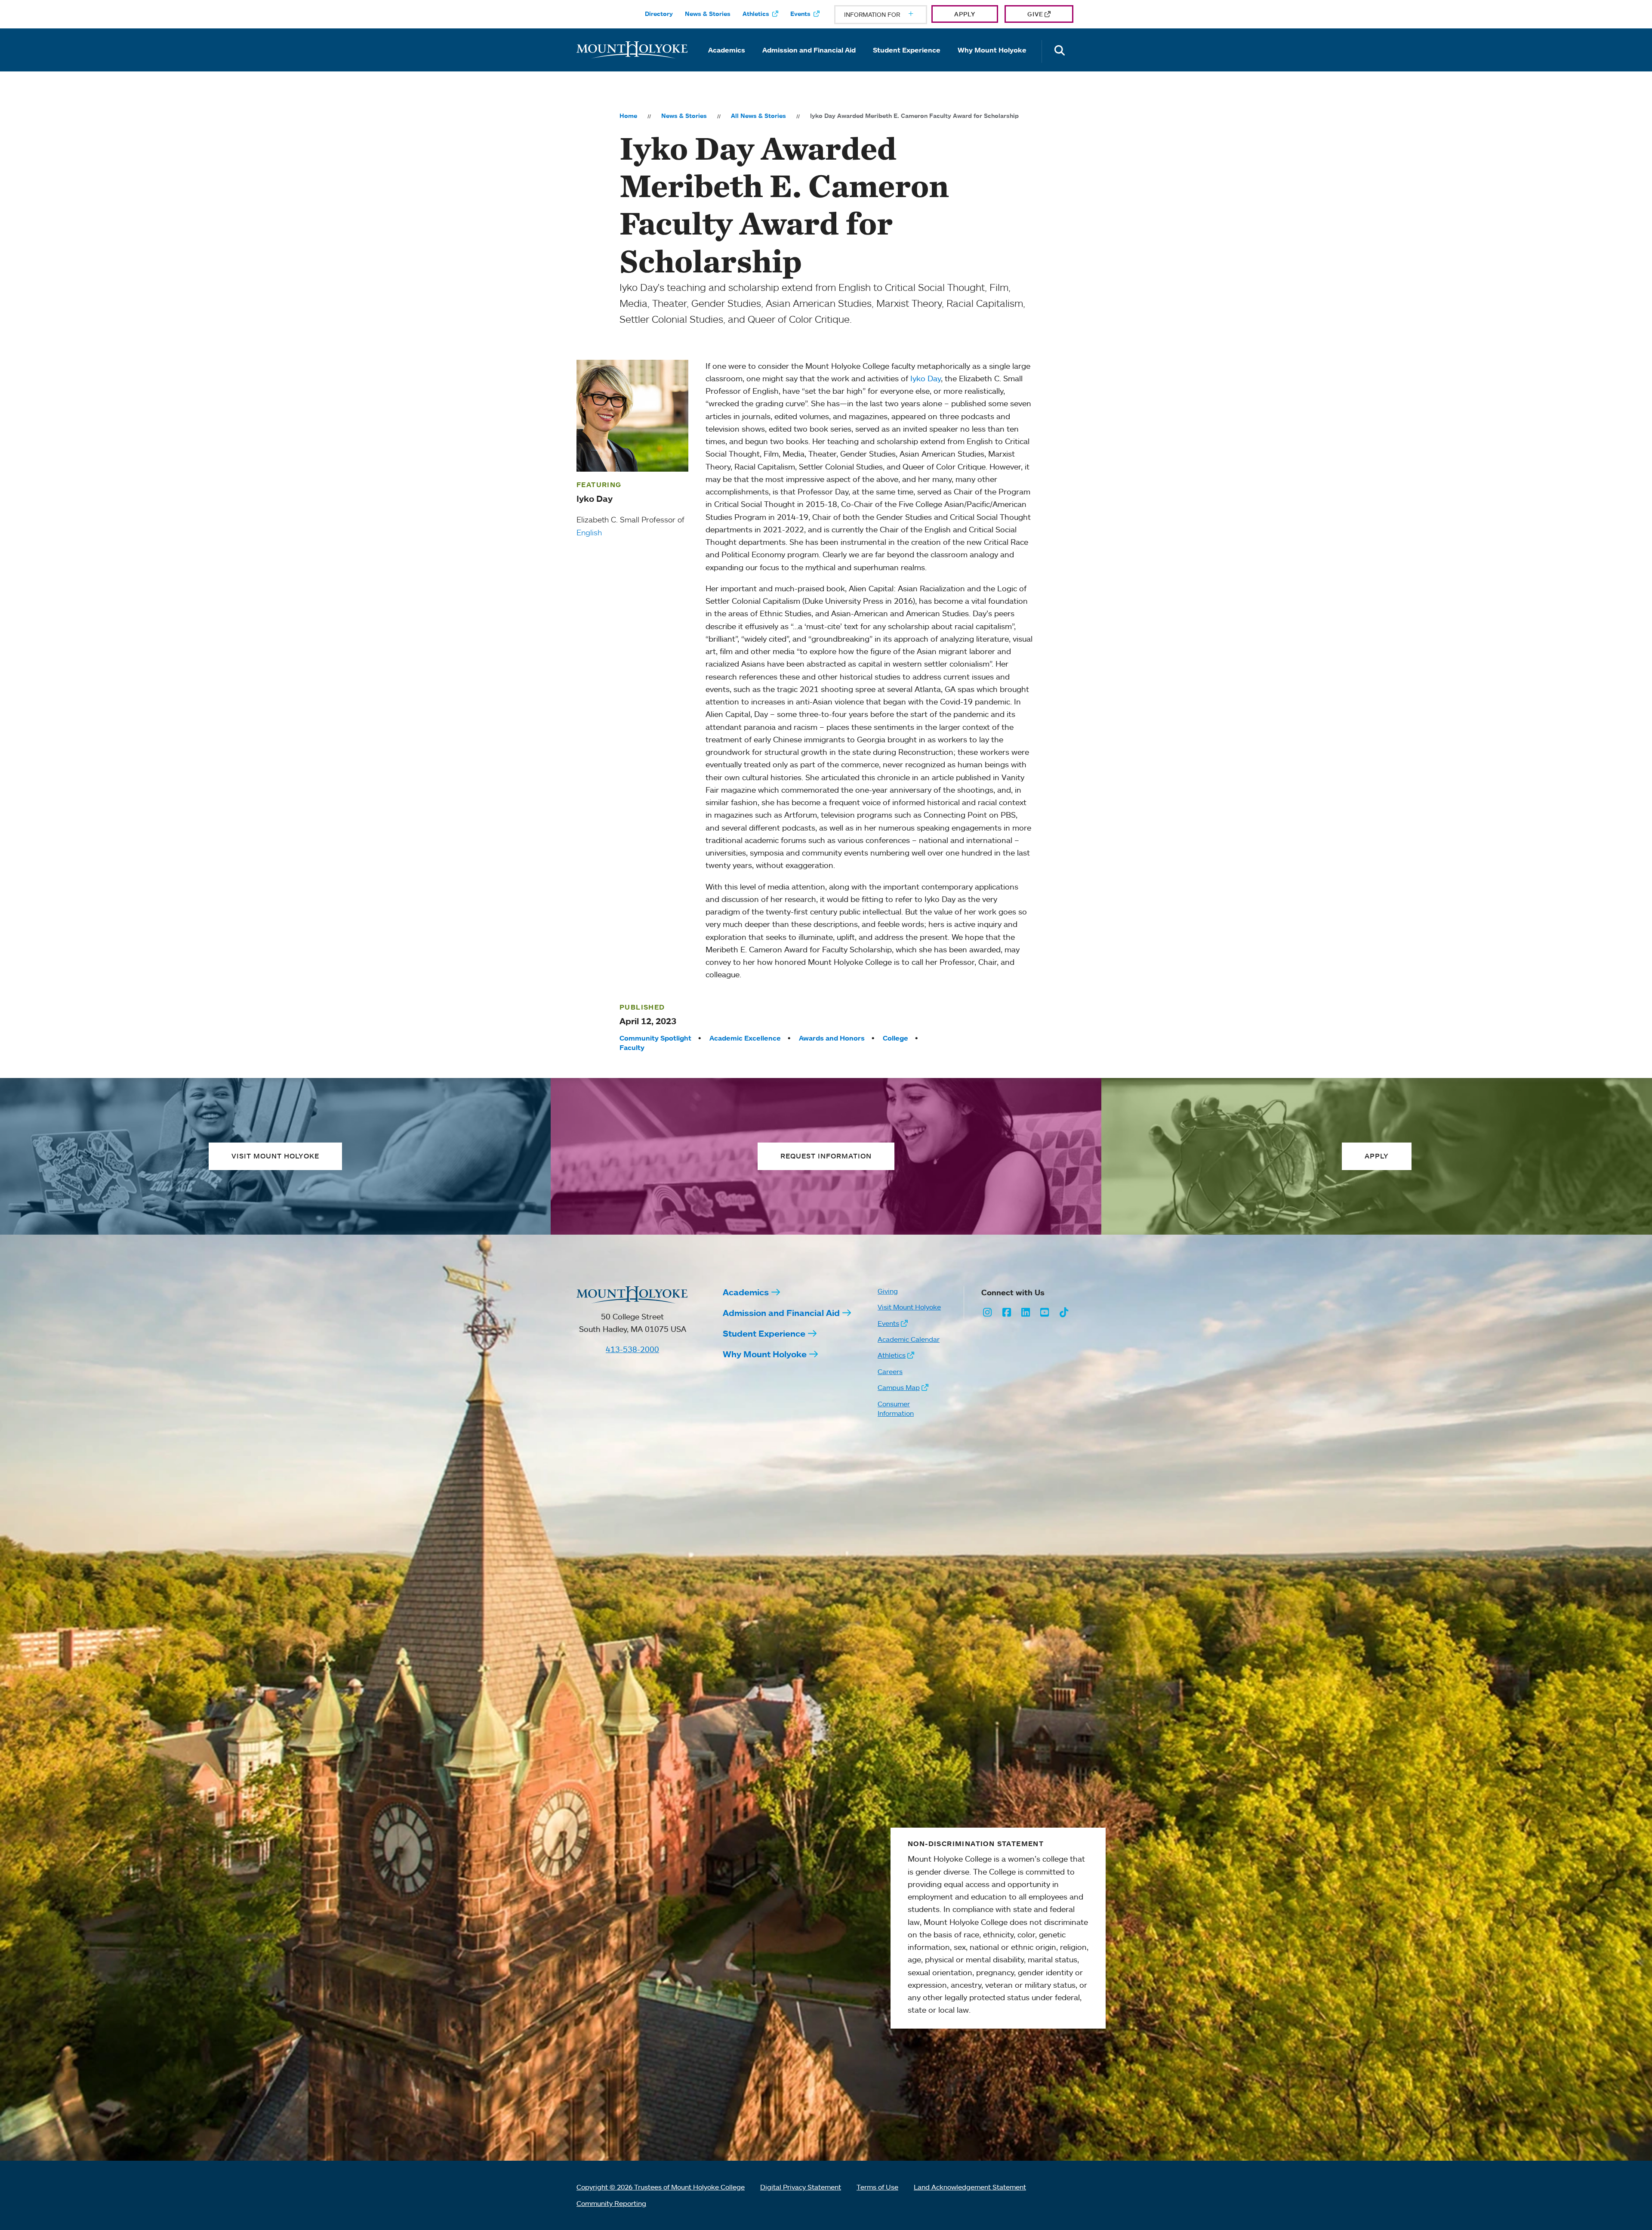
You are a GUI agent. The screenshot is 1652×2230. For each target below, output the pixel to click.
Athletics (756, 14)
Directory (659, 14)
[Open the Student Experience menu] (907, 62)
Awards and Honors (832, 1038)
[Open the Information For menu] (890, 15)
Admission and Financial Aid (809, 50)
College (895, 1038)
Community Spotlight (655, 1038)
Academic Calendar (909, 1339)
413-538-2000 (632, 1349)
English (589, 532)
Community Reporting (611, 2203)
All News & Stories (758, 116)
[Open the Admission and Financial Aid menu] (809, 62)
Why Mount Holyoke (992, 50)
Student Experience (907, 50)
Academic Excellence (745, 1038)
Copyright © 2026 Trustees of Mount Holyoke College (661, 2187)
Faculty (632, 1047)
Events (800, 14)
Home (628, 116)
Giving (888, 1291)
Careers (890, 1371)
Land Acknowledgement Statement (970, 2187)
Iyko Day (926, 378)
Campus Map (899, 1387)
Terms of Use (877, 2187)
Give (1035, 14)
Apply (965, 14)
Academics (727, 50)
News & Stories (708, 14)
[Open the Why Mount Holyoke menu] (992, 62)
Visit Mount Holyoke (909, 1307)
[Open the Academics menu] (727, 62)
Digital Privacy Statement (801, 2187)
